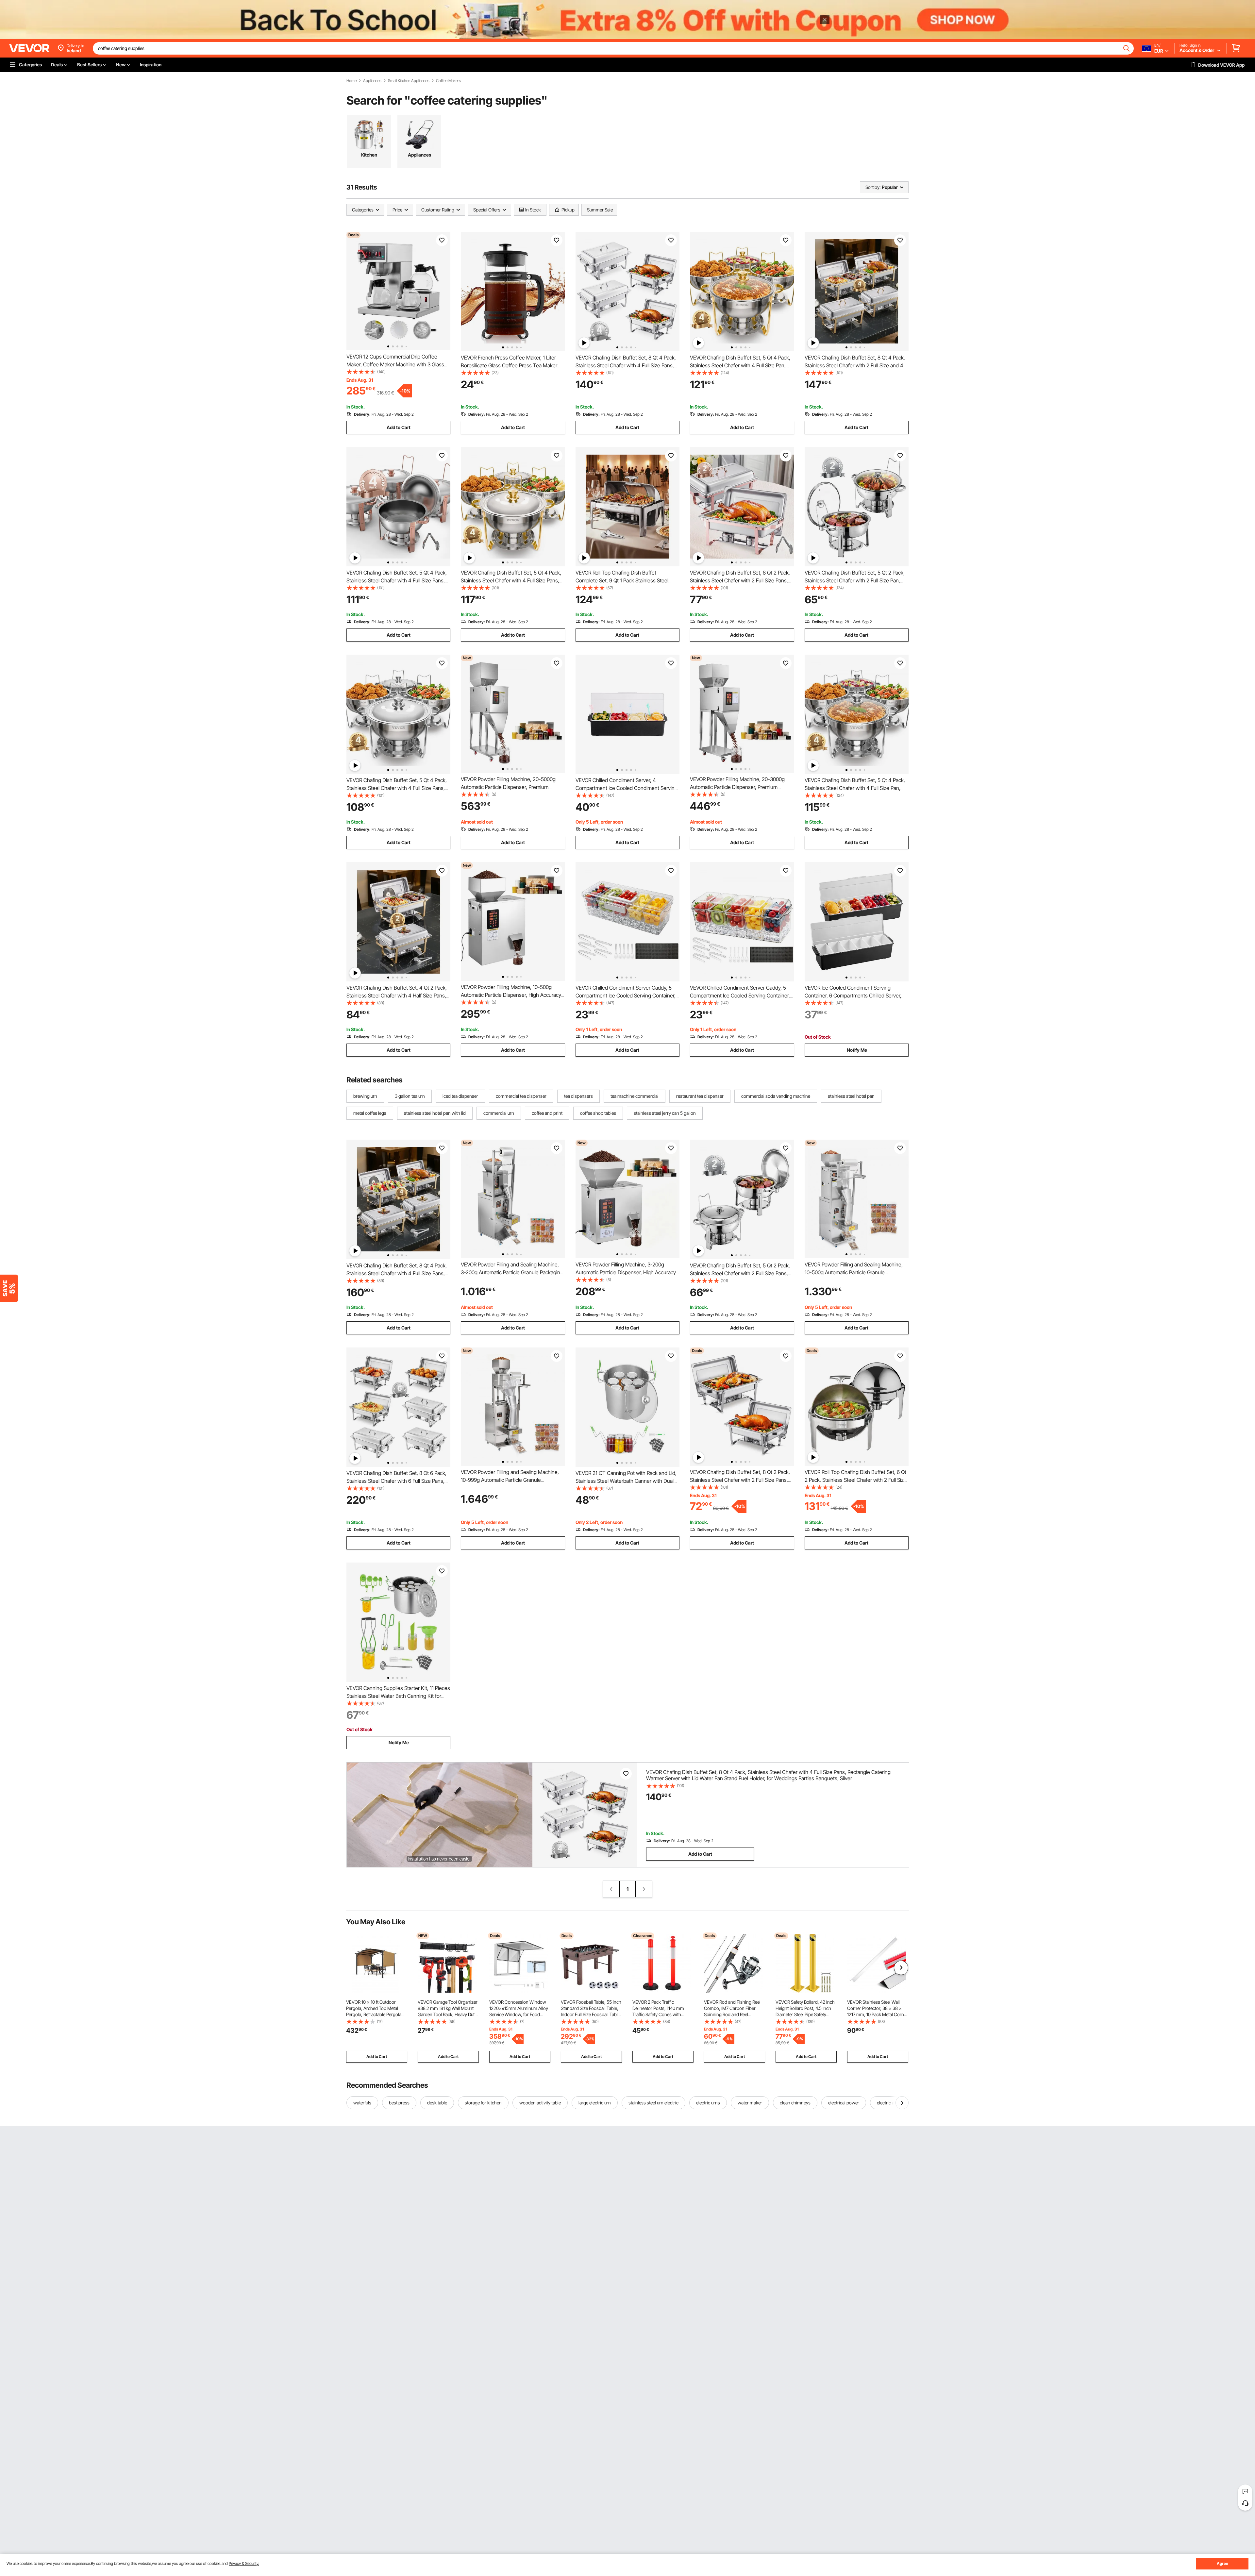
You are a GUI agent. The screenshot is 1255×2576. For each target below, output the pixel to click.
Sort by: (873, 187)
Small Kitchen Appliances (409, 81)
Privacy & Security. (244, 2563)
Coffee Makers (448, 81)
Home (351, 81)
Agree (1222, 2563)
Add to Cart (399, 427)
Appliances (372, 81)
